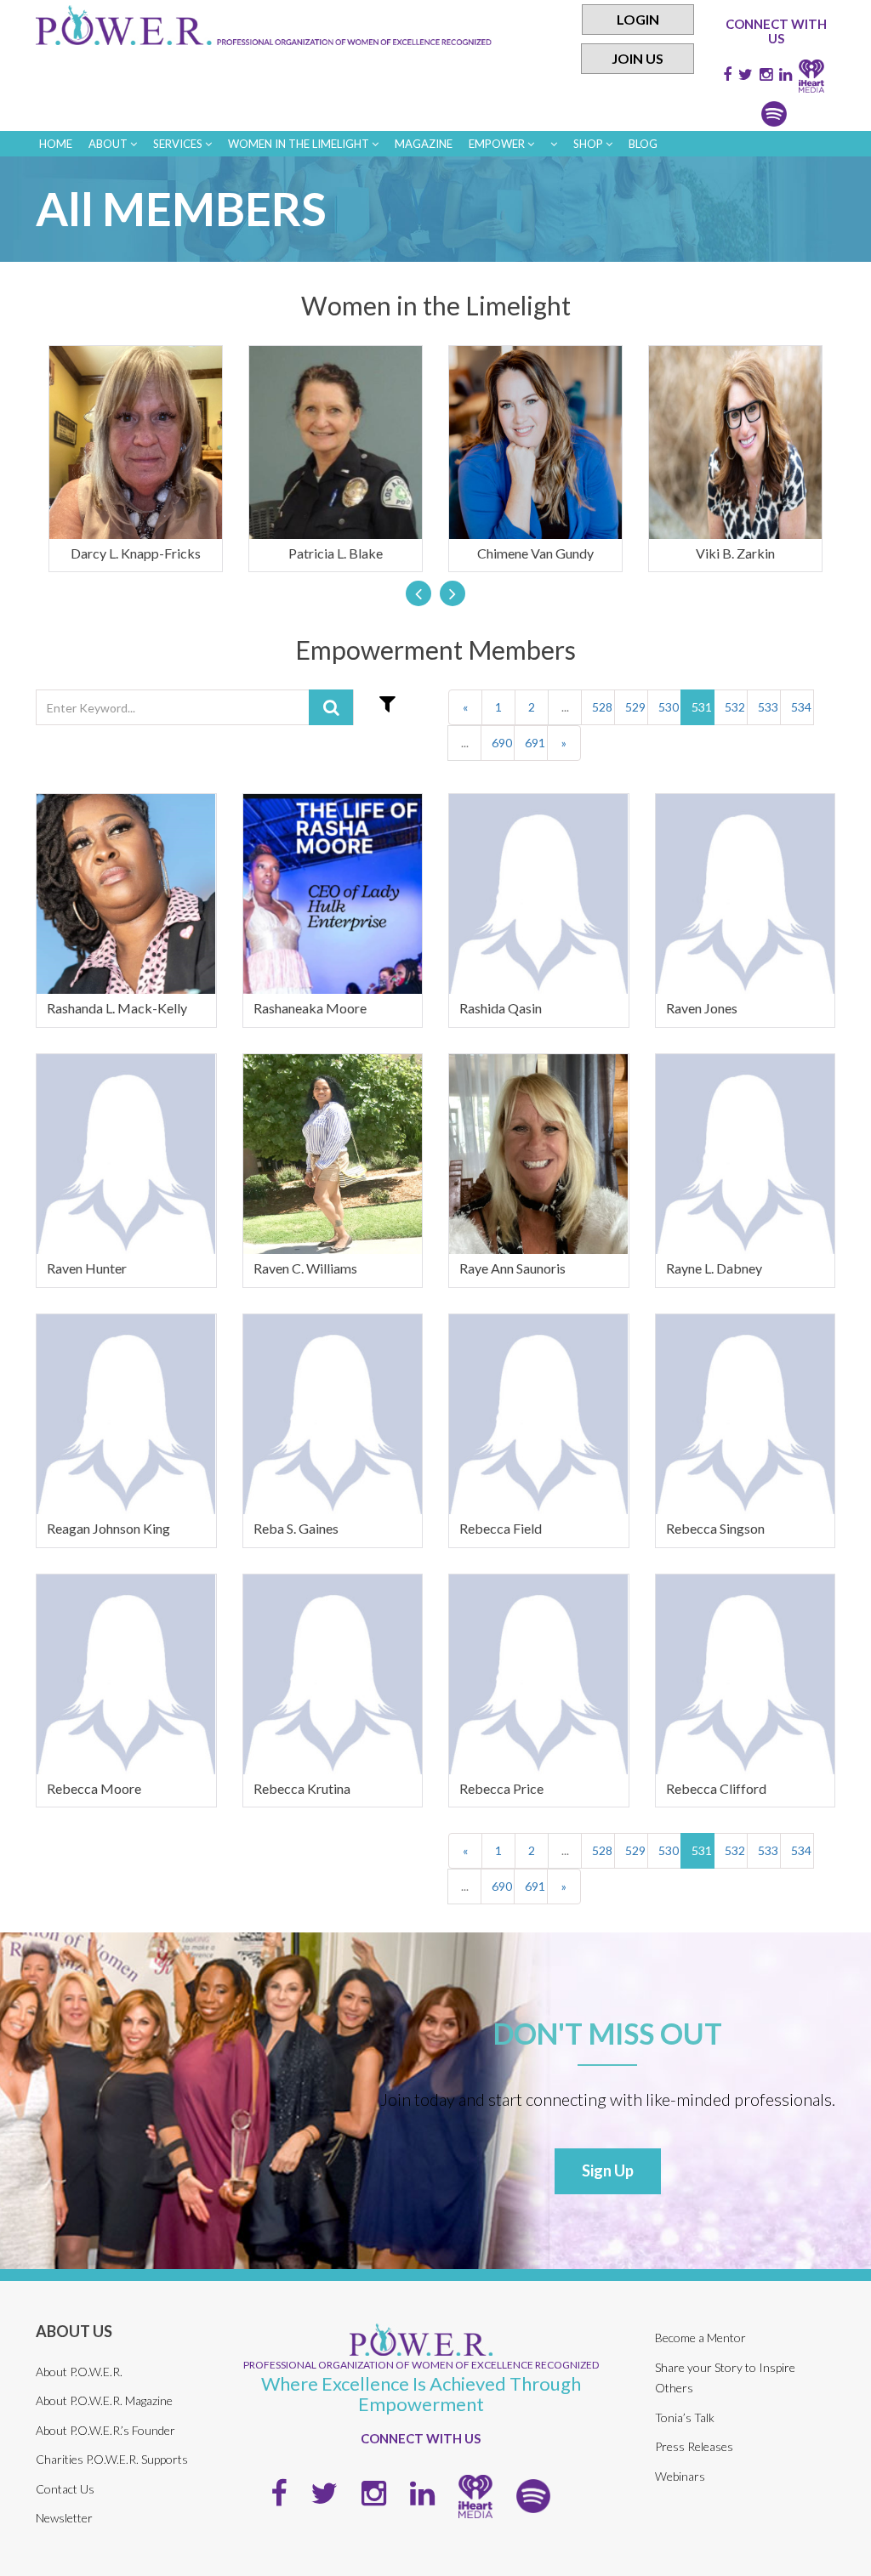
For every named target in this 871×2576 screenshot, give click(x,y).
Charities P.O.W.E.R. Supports (112, 2459)
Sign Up (608, 2170)
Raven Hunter (87, 1268)
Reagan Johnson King (108, 1528)
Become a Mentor (700, 2338)
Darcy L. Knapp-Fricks (136, 553)
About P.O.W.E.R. (79, 2372)
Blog (643, 144)
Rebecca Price (501, 1788)
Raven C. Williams (305, 1268)
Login (638, 19)
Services (179, 144)
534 (801, 707)
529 (635, 707)
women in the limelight (300, 144)
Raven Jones (702, 1008)
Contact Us (65, 2489)
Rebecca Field (501, 1528)
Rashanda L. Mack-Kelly (117, 1008)
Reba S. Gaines (296, 1528)
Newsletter (64, 2518)
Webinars (680, 2476)
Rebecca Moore (94, 1788)
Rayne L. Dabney (714, 1268)
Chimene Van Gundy (535, 553)
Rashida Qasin (501, 1008)
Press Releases (694, 2446)
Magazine (424, 144)
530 (669, 707)
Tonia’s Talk (685, 2417)
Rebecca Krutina (302, 1788)
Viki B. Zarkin (735, 553)
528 (602, 707)
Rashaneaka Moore (310, 1008)
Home (56, 144)
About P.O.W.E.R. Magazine (104, 2400)
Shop (589, 144)
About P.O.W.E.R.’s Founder (105, 2430)
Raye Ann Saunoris (512, 1268)
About (109, 144)
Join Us (638, 58)
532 (735, 707)
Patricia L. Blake (336, 553)
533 (768, 707)
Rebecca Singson (715, 1528)
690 (502, 743)
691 (535, 743)
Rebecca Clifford (716, 1788)
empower (498, 144)
